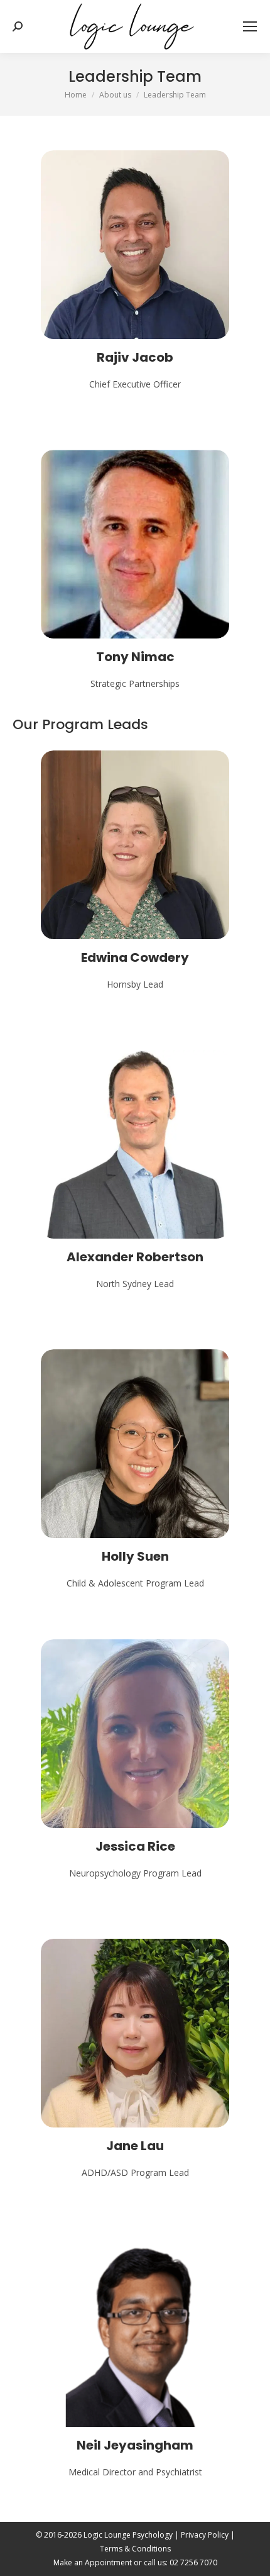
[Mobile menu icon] (250, 26)
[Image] (135, 245)
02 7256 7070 (193, 2562)
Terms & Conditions (135, 2549)
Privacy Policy (205, 2535)
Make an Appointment (93, 2562)
